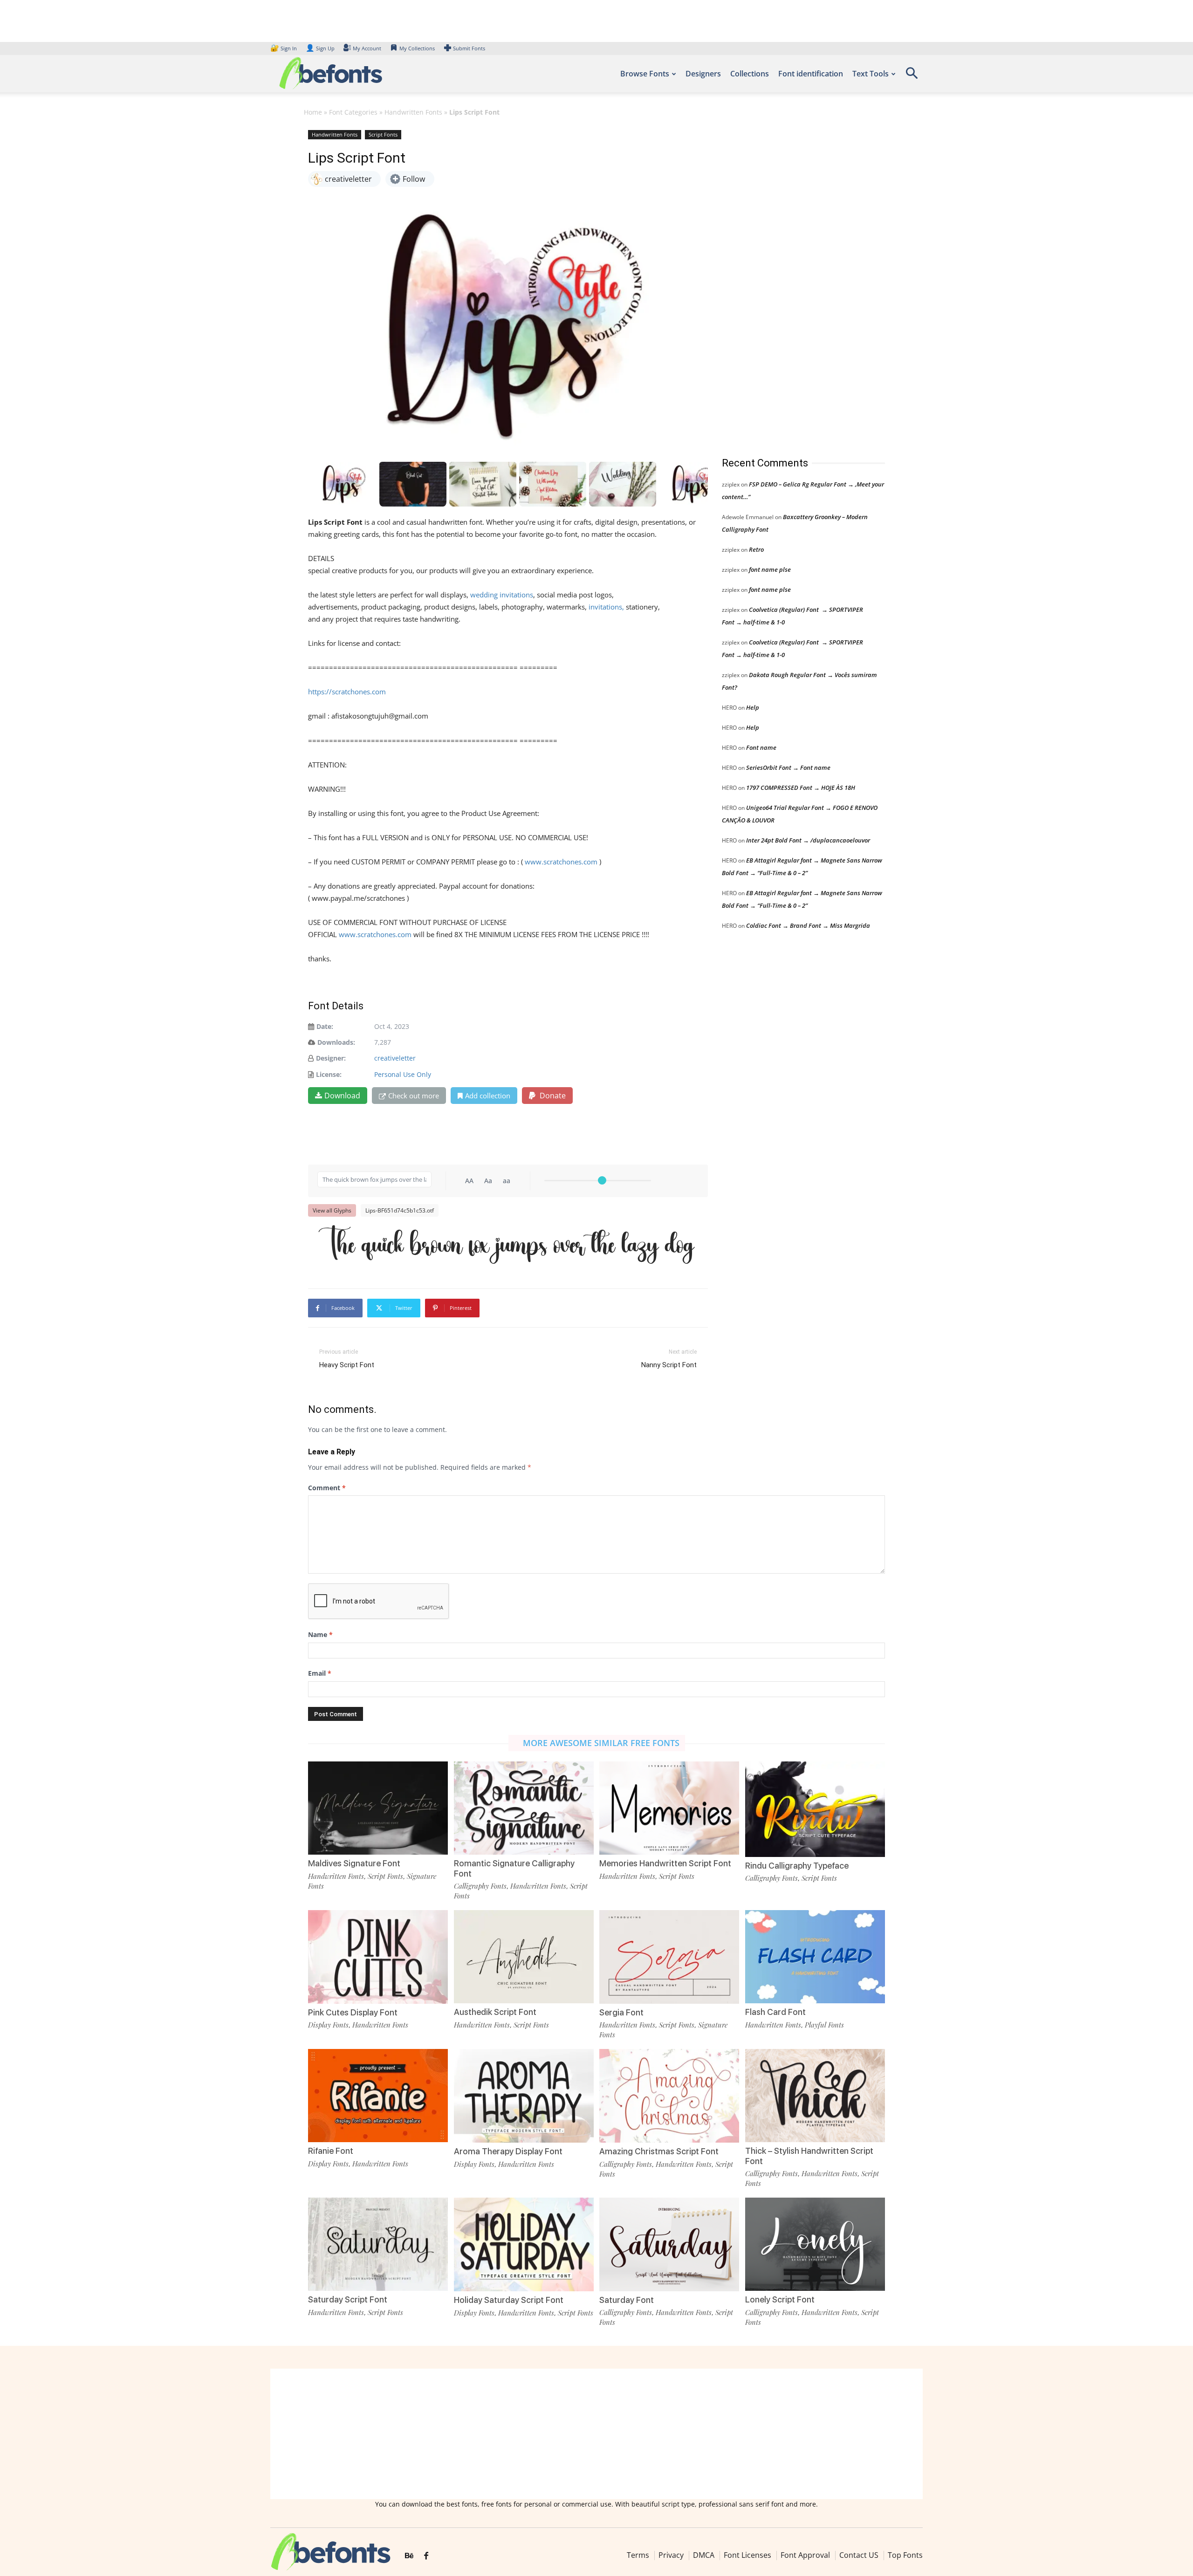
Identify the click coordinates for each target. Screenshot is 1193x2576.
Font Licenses (747, 2555)
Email (320, 1673)
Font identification (811, 74)
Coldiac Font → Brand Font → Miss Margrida (808, 925)
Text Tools (871, 74)
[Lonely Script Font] (815, 2244)
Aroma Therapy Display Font (508, 2151)
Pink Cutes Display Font (353, 2012)
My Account (367, 48)
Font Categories (353, 112)
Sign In (284, 48)
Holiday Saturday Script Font (509, 2300)
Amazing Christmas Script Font (659, 2151)
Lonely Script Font (780, 2299)
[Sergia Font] (669, 1956)
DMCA (704, 2555)
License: (329, 1074)
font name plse (770, 569)
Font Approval (805, 2555)
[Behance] (409, 2556)
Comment (327, 1488)
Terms (638, 2555)
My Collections (417, 48)
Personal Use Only (403, 1074)
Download (342, 1096)
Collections (750, 74)
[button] (912, 76)
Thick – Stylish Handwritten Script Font (809, 2156)
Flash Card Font (775, 2012)
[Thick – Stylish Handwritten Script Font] (815, 2095)
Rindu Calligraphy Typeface (797, 1866)
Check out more (414, 1096)
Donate (552, 1096)
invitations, (605, 607)
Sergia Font (621, 2012)
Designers (703, 74)
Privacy (671, 2555)
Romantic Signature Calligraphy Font (514, 1868)
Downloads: (336, 1042)
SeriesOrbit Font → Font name (788, 767)
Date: (325, 1026)
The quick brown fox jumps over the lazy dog (506, 1245)
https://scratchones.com (347, 692)
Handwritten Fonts (413, 112)
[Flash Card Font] (815, 1956)
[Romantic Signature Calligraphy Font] (524, 1807)
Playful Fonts (824, 2025)
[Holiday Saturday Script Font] (524, 2244)
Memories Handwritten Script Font (665, 1863)
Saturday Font (627, 2300)
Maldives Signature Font (354, 1863)
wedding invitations (502, 595)
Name (320, 1634)
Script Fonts (383, 134)
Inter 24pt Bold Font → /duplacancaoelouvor (808, 840)
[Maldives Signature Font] (378, 1807)
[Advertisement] (792, 284)
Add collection (488, 1096)
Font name (761, 747)
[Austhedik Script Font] (524, 1956)
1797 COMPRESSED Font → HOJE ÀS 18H (801, 788)
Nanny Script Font (669, 1365)
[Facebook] (426, 2556)
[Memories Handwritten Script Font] (669, 1807)
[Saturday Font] (669, 2244)
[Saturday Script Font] (378, 2244)
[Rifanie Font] (378, 2095)
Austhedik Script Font (495, 2012)
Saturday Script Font (348, 2299)
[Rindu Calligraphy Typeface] (815, 1808)
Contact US (859, 2555)
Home (313, 112)
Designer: (331, 1058)
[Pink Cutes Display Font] (378, 1956)
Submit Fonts (469, 48)
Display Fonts (328, 2025)
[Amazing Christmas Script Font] (669, 2095)
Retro (756, 549)
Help (753, 707)
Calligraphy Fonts (480, 1886)
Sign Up (320, 48)
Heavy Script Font (347, 1365)
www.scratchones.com (561, 862)
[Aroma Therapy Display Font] (524, 2095)
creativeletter (395, 1058)
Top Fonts (905, 2555)
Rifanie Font (331, 2151)
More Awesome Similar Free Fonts (601, 1743)
